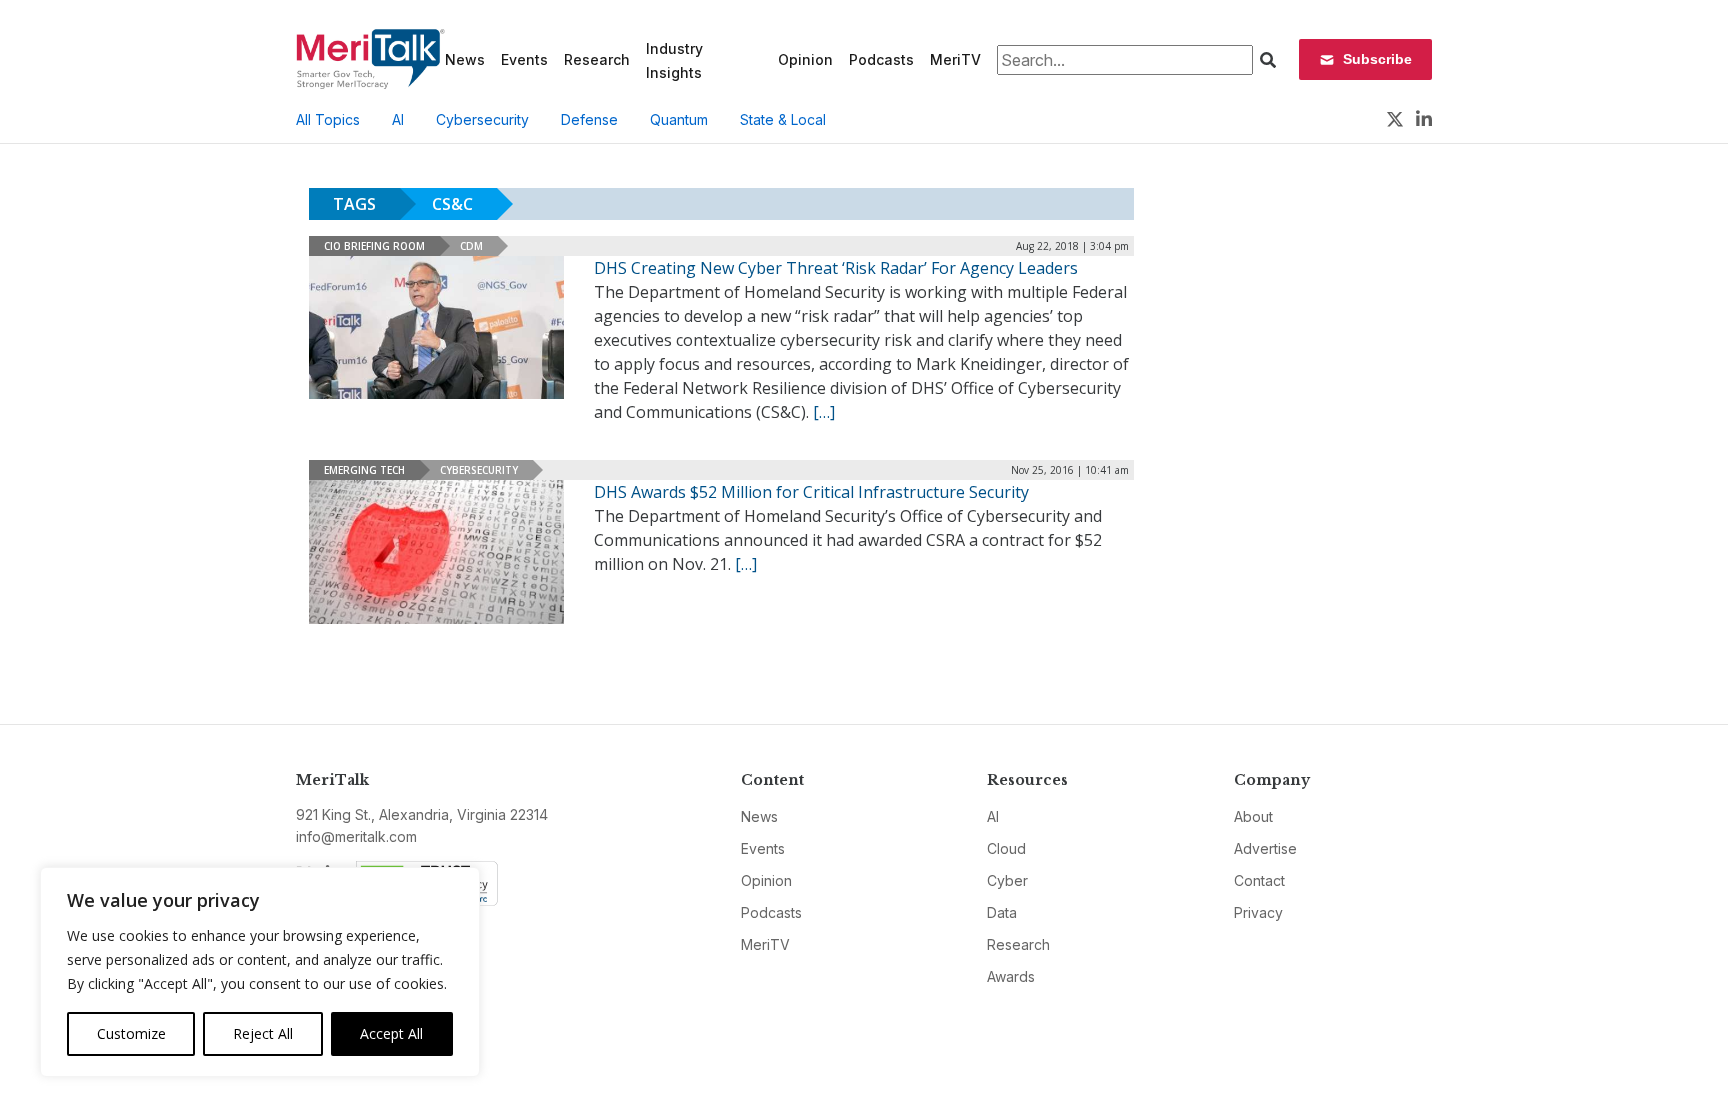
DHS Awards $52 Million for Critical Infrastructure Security (811, 492)
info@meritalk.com (356, 836)
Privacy (1258, 912)
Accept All (391, 1033)
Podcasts (881, 59)
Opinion (805, 59)
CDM (471, 246)
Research (597, 59)
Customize (131, 1033)
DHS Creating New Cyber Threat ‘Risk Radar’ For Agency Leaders (836, 268)
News (465, 59)
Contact (1259, 880)
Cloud (1006, 848)
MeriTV (955, 59)
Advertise (1265, 848)
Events (524, 59)
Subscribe (1377, 59)
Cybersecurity (482, 119)
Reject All (263, 1033)
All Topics (328, 119)
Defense (589, 119)
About (1253, 816)
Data (1002, 912)
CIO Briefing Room (374, 246)
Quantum (679, 119)
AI (398, 119)
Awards (1011, 976)
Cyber (1007, 880)
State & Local (783, 119)
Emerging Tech (364, 470)
